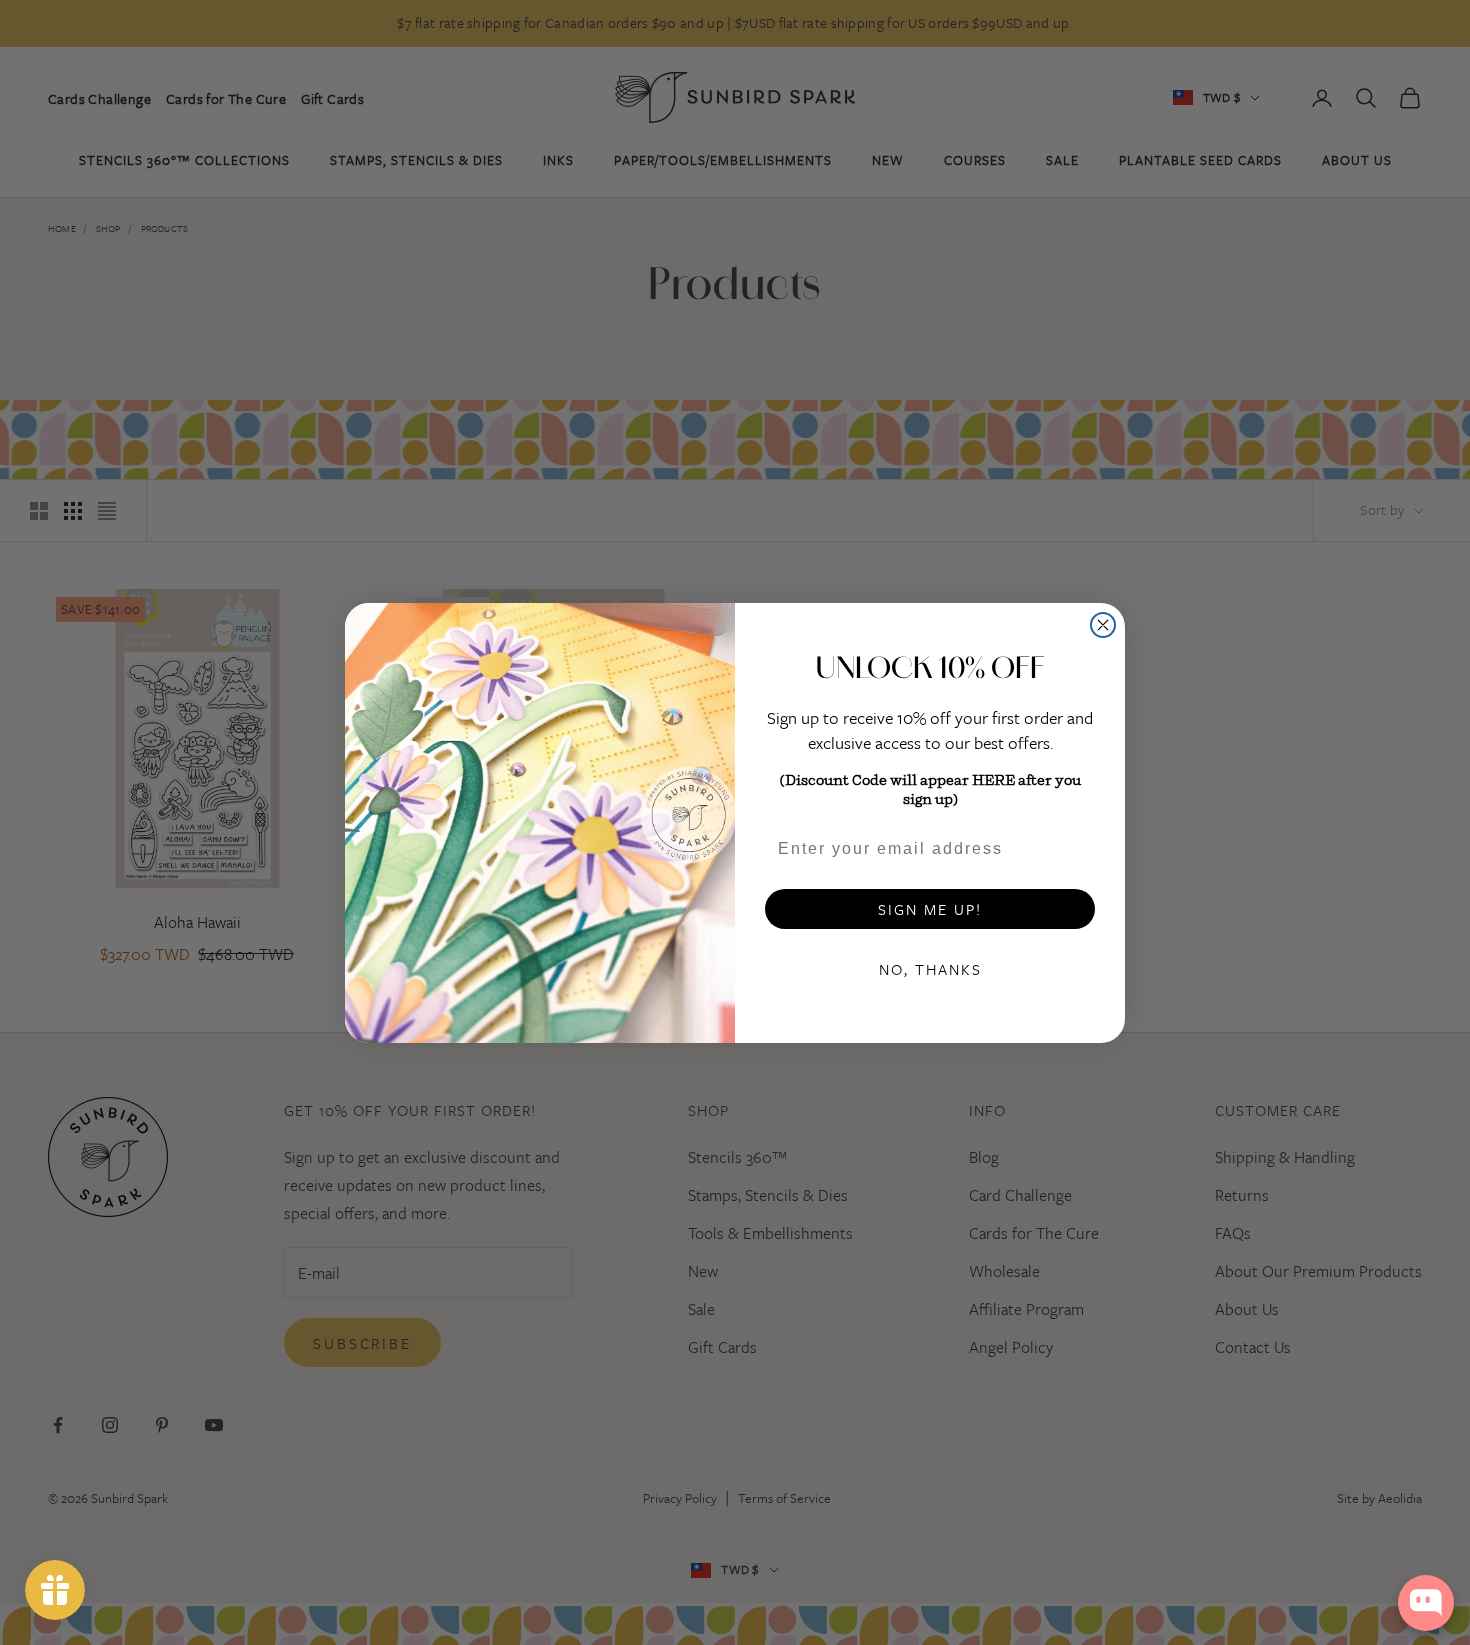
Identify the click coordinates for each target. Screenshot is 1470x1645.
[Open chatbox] (1426, 1603)
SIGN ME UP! (930, 909)
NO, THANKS (930, 969)
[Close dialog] (1103, 625)
